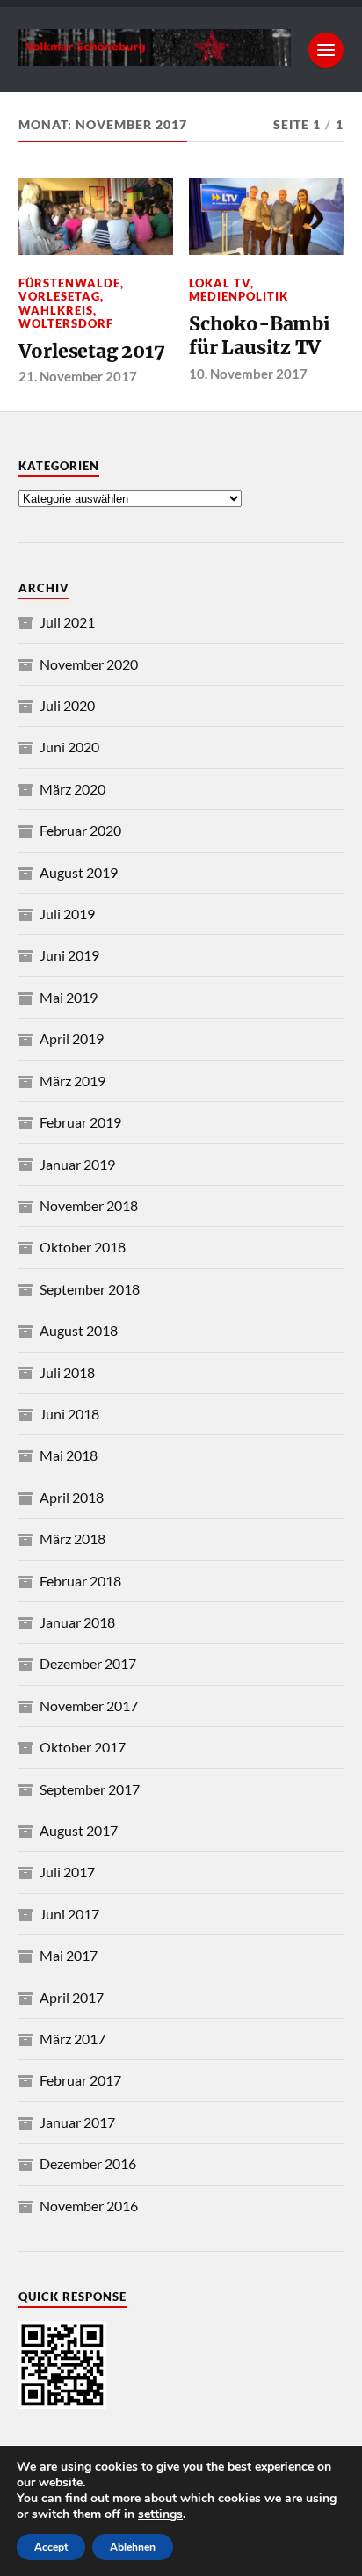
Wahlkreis (56, 310)
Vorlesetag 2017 (92, 351)
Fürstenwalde (69, 283)
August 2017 (79, 1830)
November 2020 (89, 664)
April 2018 (72, 1497)
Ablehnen (133, 2547)
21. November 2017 (78, 376)
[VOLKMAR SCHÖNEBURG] (155, 57)
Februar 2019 (80, 1122)
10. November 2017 (248, 374)
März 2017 (72, 2039)
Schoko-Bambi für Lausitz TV (259, 336)
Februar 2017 (80, 2080)
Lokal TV (220, 283)
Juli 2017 (67, 1872)
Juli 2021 (67, 622)
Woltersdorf (66, 323)
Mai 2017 (69, 1955)
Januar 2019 (77, 1164)
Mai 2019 (69, 997)
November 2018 (89, 1205)
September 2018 (90, 1289)
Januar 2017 (77, 2122)
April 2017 (72, 1997)
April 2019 (72, 1038)
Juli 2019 (67, 914)
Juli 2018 (67, 1372)
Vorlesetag (59, 296)
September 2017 (90, 1789)
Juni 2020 (69, 747)
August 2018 (79, 1330)
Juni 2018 (69, 1414)
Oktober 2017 (83, 1747)
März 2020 (72, 789)
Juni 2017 (69, 1914)
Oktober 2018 (83, 1247)
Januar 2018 (77, 1622)
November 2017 (89, 1705)
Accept (51, 2547)
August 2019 (79, 872)
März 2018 (72, 1538)
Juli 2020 (67, 705)
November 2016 (89, 2206)
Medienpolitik (239, 296)
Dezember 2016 (88, 2163)
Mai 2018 (69, 1455)
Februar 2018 (80, 1581)
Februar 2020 (80, 830)
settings (160, 2514)
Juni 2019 (69, 955)
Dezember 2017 (88, 1663)
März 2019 (72, 1081)
